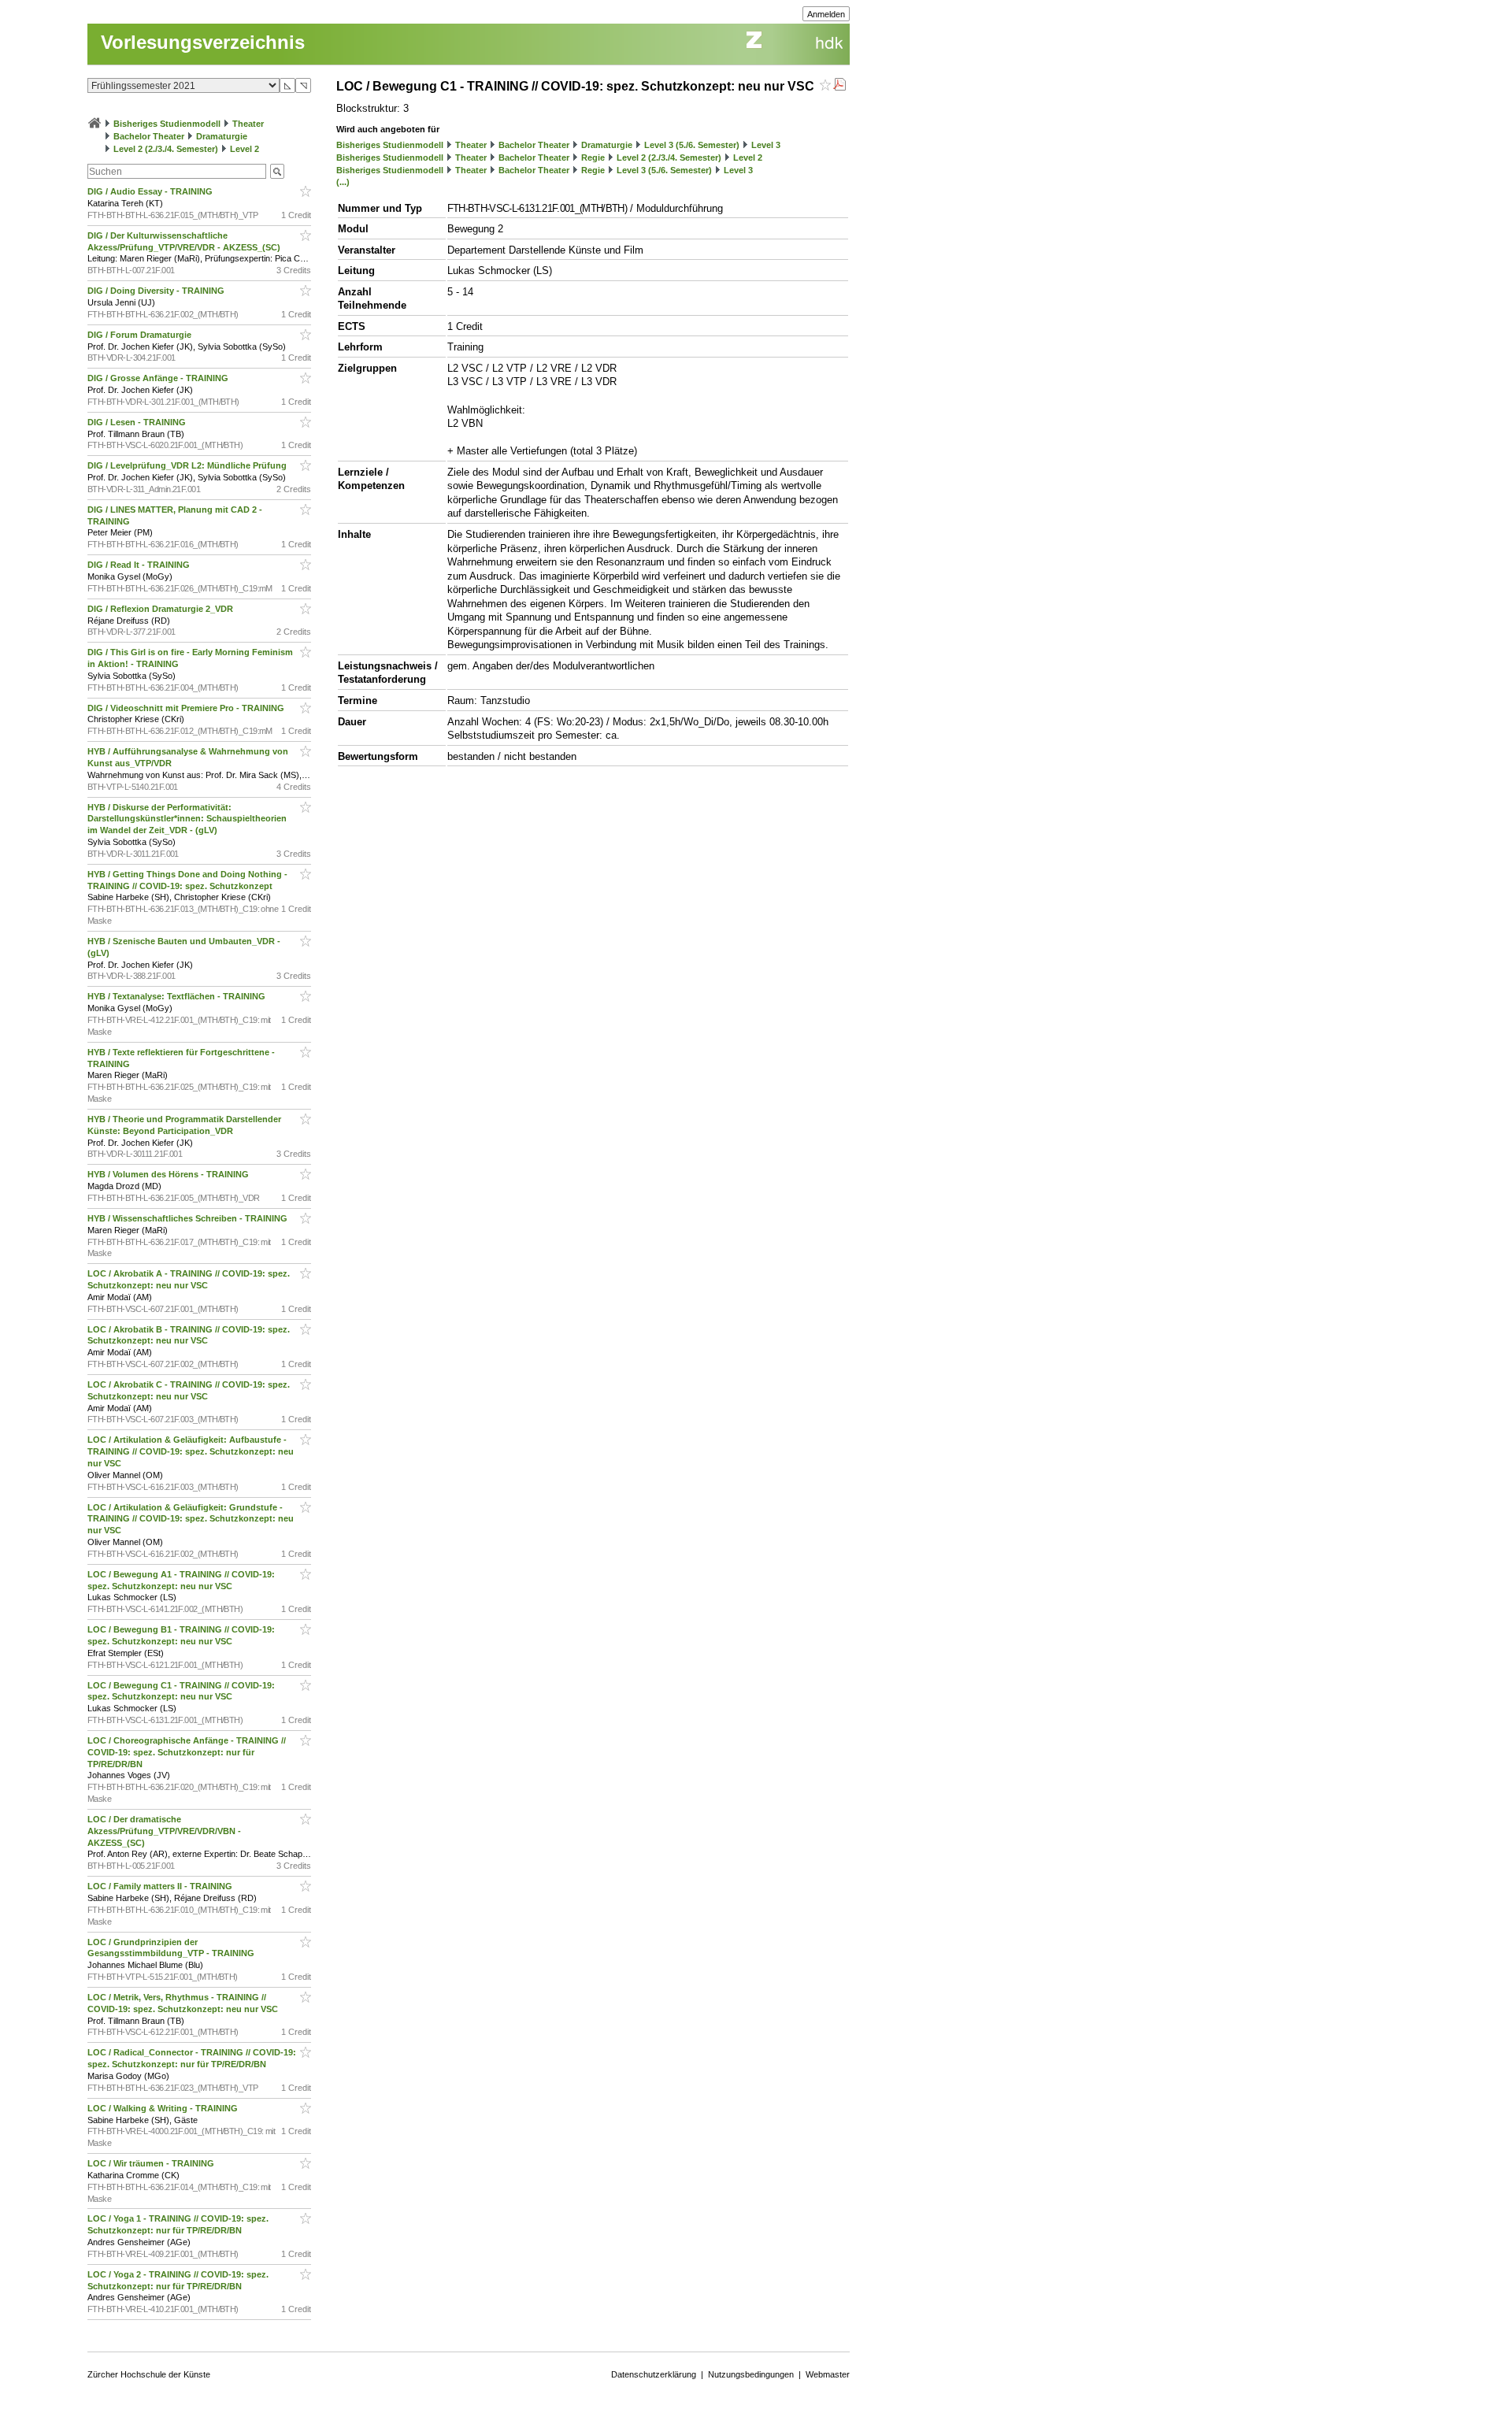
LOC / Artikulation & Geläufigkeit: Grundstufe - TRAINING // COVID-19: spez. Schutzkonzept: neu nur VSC (191, 1519)
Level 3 (766, 145)
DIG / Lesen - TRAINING (138, 422)
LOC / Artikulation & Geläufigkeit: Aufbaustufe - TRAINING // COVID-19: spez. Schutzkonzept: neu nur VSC (191, 1451)
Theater (248, 124)
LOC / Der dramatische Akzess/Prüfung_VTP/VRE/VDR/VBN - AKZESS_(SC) (164, 1831)
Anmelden (826, 14)
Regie (593, 158)
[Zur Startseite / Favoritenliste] (94, 124)
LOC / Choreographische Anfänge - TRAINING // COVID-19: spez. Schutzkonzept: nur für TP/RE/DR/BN (187, 1752)
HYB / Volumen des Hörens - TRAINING (169, 1174)
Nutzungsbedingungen (751, 2374)
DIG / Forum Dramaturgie (141, 335)
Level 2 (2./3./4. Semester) (166, 149)
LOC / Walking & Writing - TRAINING (164, 2108)
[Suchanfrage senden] (277, 171)
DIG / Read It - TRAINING (140, 565)
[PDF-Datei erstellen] (839, 86)
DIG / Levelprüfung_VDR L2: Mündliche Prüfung (188, 465)
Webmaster (828, 2374)
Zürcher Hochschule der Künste (149, 2374)
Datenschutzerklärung (654, 2374)
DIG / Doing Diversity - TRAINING (157, 291)
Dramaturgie (222, 136)
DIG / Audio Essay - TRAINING (151, 191)
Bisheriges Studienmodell (167, 124)
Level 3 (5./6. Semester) (692, 145)
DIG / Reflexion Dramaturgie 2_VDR (161, 609)
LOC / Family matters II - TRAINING (161, 1886)
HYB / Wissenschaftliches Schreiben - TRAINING (189, 1218)
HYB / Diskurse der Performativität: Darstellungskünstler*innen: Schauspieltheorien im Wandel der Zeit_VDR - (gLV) (187, 819)
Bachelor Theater (149, 136)
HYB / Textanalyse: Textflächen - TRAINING (178, 996)
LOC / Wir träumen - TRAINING (152, 2163)
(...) (343, 182)
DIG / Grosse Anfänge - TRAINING (159, 378)
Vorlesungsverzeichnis (203, 42)
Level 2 (245, 149)
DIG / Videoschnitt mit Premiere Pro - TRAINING (187, 708)
